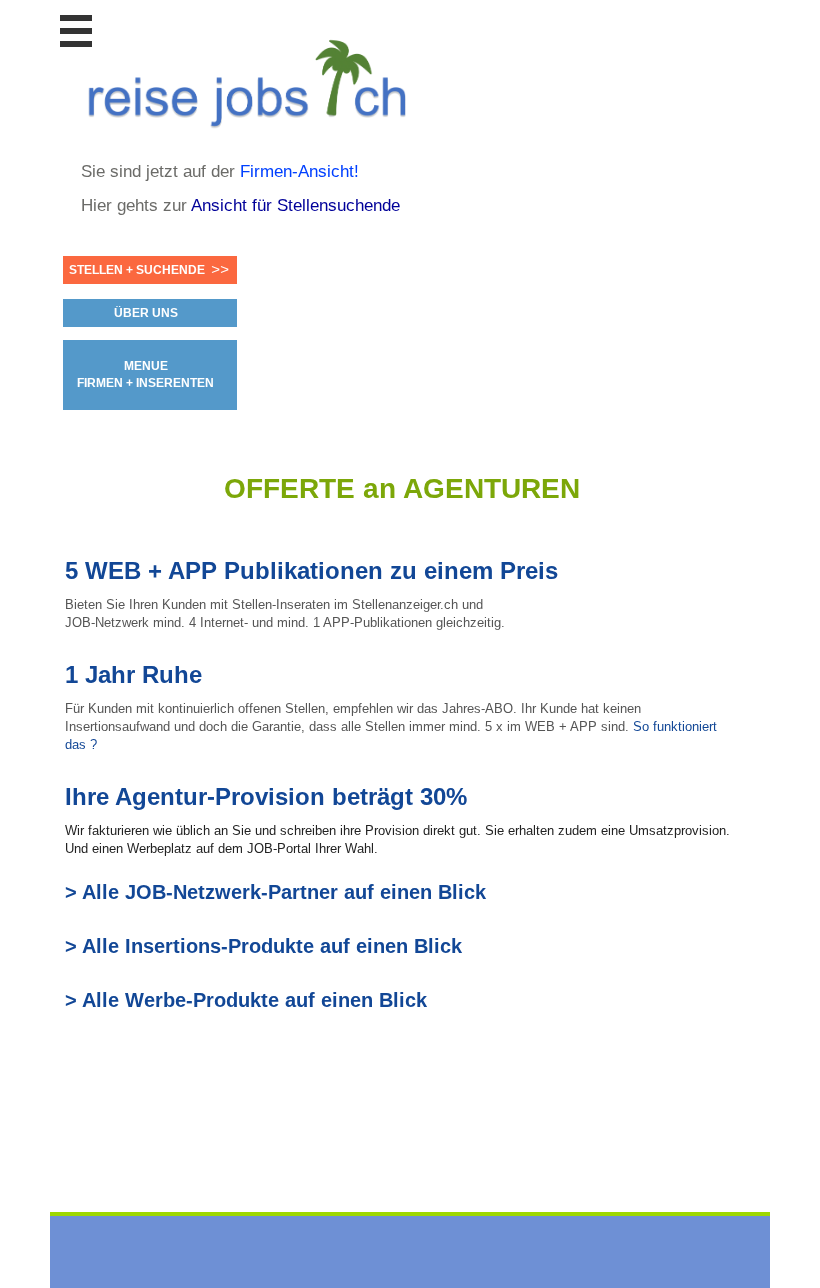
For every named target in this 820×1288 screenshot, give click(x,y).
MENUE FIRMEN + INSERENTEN (145, 374)
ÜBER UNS (146, 313)
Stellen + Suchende (137, 270)
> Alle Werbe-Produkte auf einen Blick (246, 1000)
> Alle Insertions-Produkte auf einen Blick (263, 946)
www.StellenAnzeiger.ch (255, 80)
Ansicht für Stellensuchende (295, 205)
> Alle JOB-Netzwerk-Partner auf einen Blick (275, 892)
